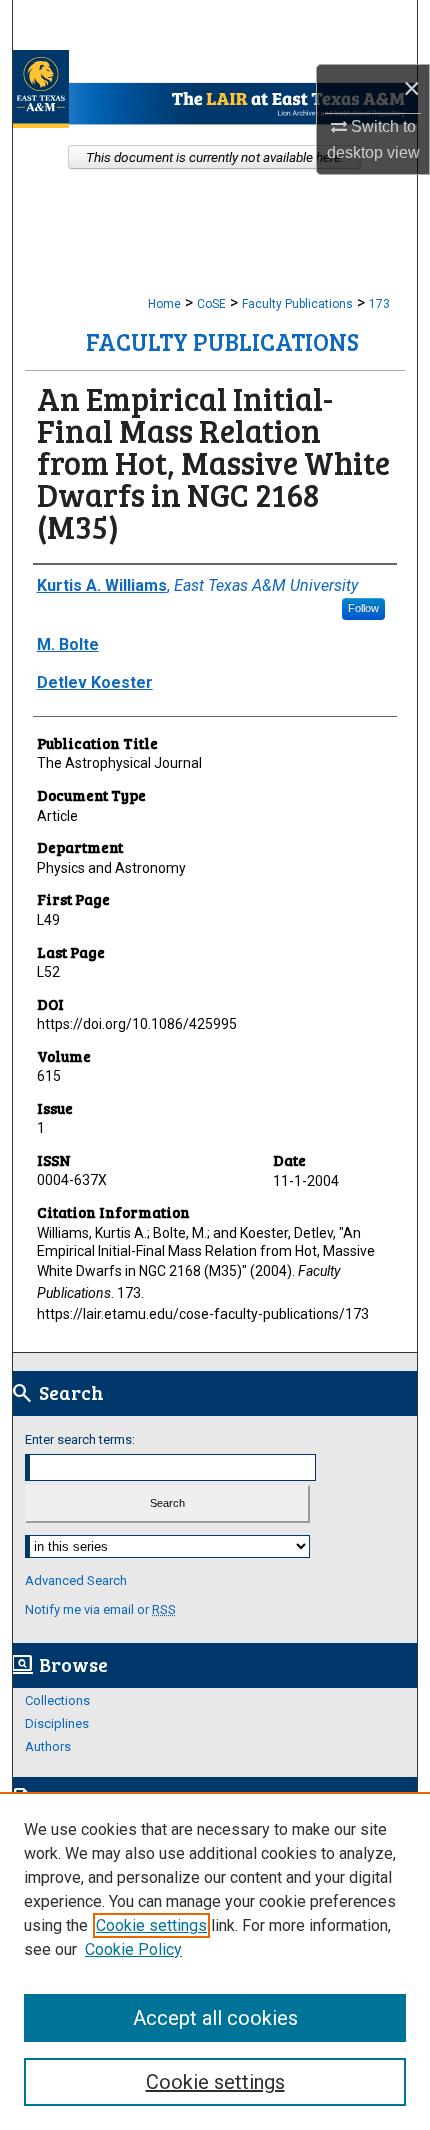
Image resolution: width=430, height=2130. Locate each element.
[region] (215, 1961)
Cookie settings (151, 1925)
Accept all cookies (215, 2018)
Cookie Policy (133, 1949)
